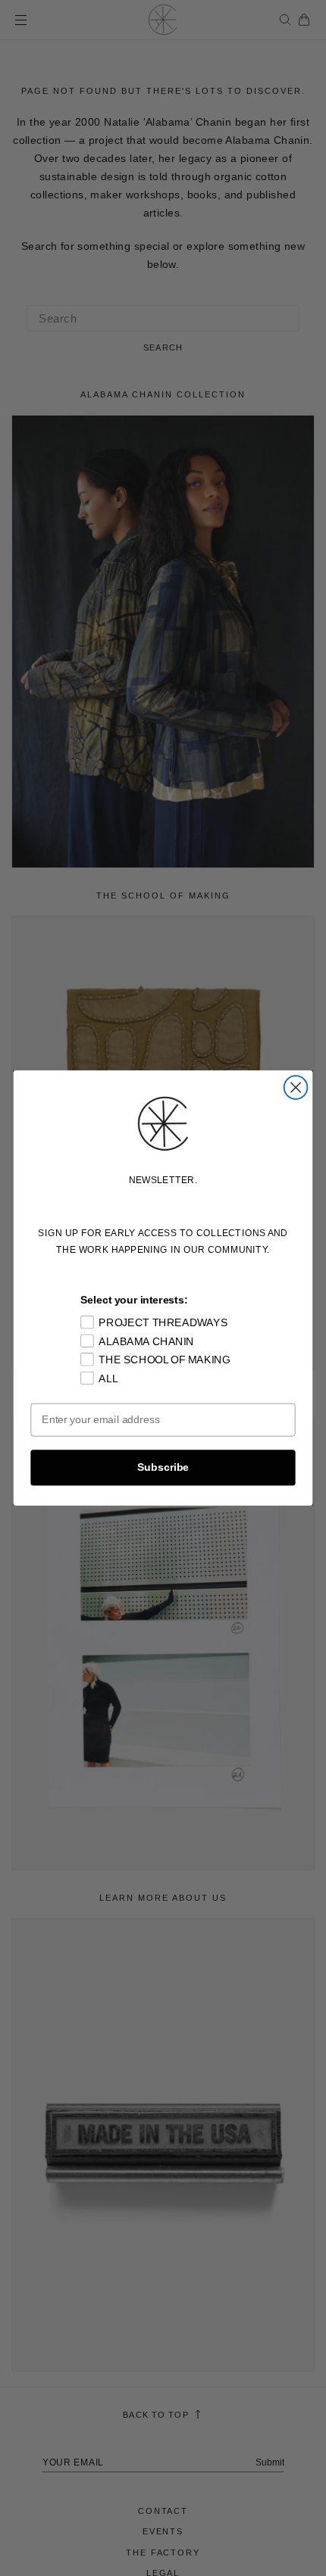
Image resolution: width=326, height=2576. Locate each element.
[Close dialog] (296, 1087)
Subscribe (163, 1467)
